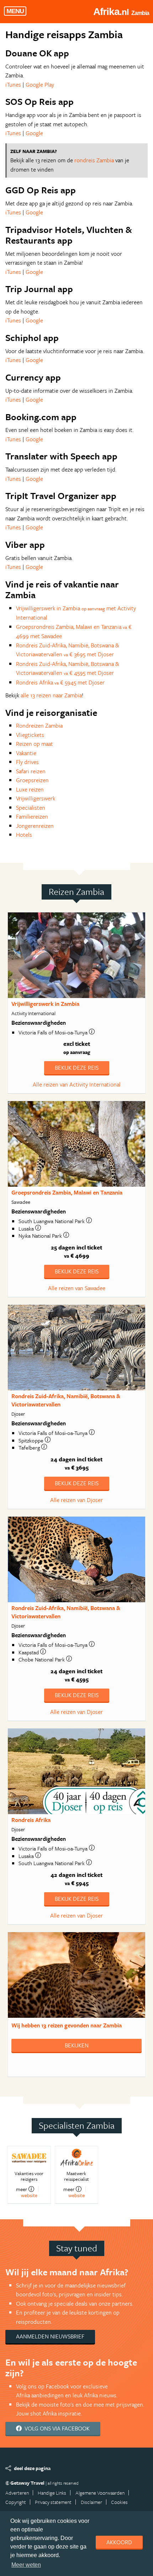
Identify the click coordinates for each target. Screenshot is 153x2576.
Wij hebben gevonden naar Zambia (67, 2025)
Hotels (24, 835)
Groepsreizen (32, 780)
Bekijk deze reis (77, 1068)
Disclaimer (91, 2502)
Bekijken (77, 2045)
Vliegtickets (30, 735)
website (29, 2195)
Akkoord (119, 2542)
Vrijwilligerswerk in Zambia (45, 1004)
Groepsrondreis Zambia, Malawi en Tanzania (67, 1192)
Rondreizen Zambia (39, 726)
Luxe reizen (30, 789)
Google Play (40, 85)
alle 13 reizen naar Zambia (51, 695)
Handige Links (52, 2493)
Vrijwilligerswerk (36, 798)
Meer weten (26, 2565)
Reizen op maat (35, 744)
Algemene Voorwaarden (100, 2493)
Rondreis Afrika (31, 1820)
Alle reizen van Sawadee (77, 1288)
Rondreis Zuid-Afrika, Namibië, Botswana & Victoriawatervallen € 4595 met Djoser (68, 668)
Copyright (16, 2502)
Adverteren (17, 2493)
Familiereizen (32, 816)
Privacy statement (53, 2502)
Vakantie (26, 753)
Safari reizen (31, 771)
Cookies (119, 2502)
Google (34, 133)
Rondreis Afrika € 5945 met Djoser (60, 682)
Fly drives (27, 762)
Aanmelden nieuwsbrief (50, 2336)
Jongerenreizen (35, 826)
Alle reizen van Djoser (76, 1500)
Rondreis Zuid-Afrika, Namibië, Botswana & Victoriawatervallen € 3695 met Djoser (68, 650)
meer (22, 2189)
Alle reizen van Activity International (77, 1084)
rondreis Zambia (94, 160)
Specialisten (31, 808)
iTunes (13, 85)
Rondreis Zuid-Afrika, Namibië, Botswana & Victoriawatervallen (66, 1400)
